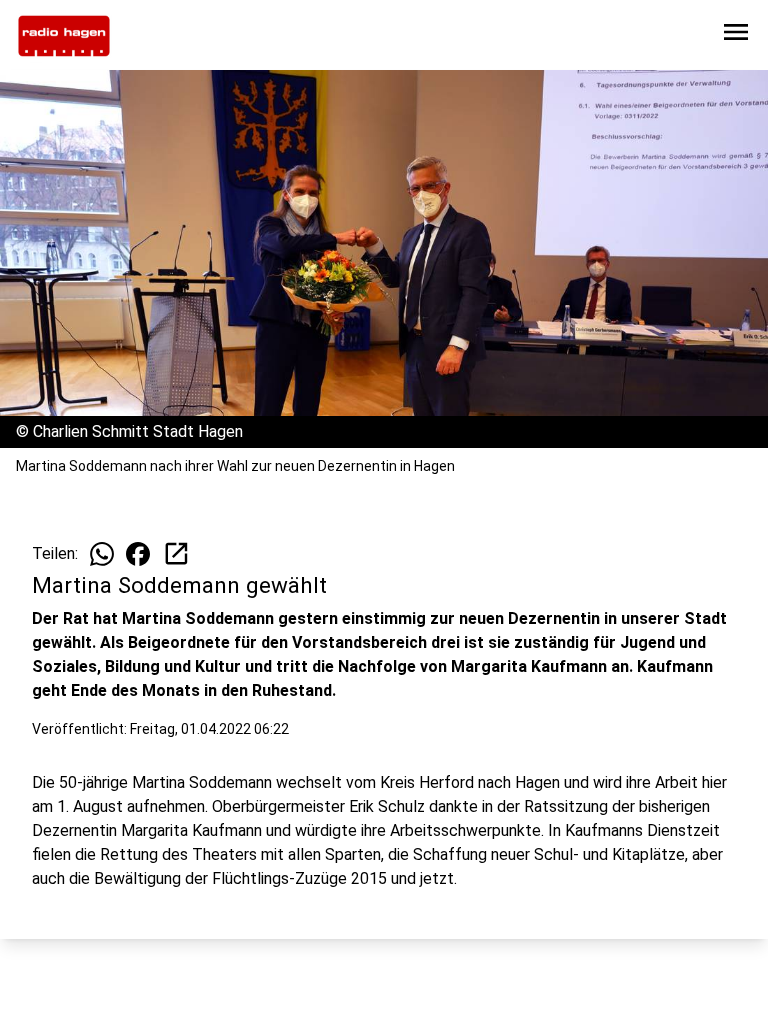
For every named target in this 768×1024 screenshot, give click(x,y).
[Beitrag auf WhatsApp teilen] (102, 554)
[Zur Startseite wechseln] (64, 36)
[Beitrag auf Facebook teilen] (138, 554)
